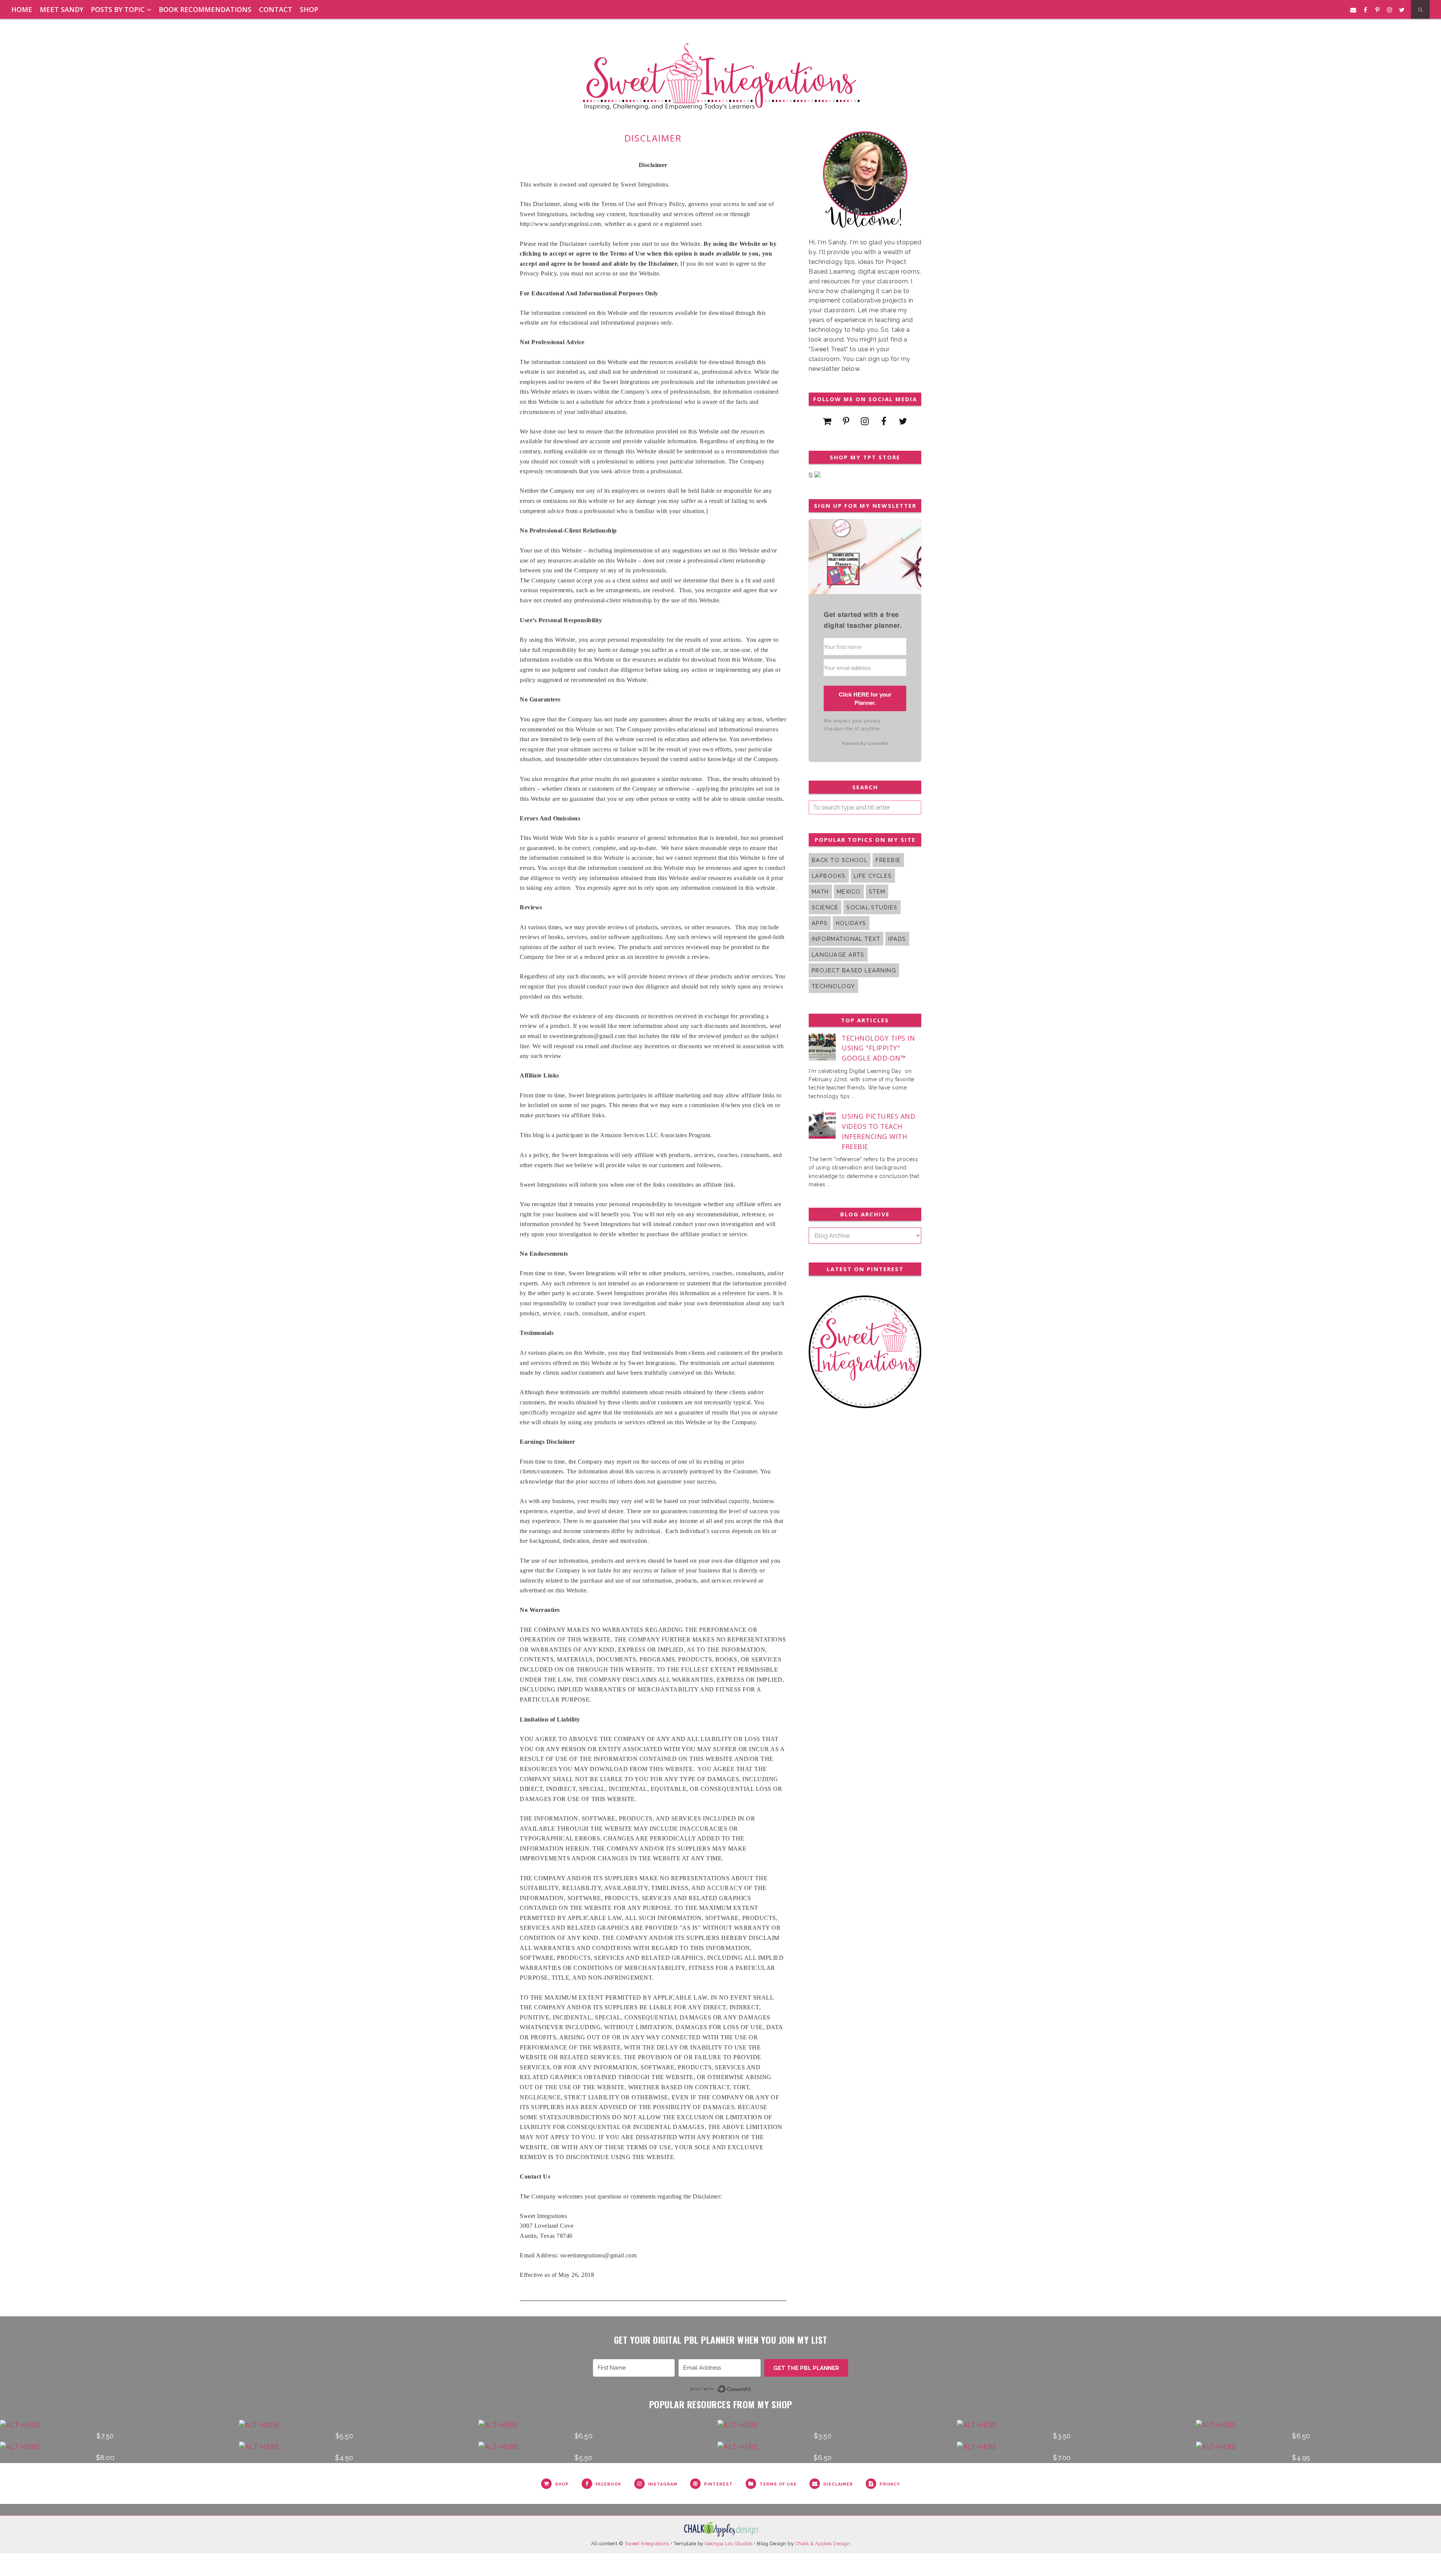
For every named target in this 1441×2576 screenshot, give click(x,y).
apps (820, 923)
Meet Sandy (62, 9)
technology (833, 986)
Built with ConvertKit (751, 2388)
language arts (838, 955)
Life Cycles (873, 876)
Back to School (840, 860)
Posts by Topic (118, 9)
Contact (276, 9)
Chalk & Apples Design (823, 2544)
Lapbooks (829, 876)
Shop (309, 9)
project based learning (854, 970)
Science (825, 907)
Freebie (888, 860)
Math (820, 892)
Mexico (849, 892)
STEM (877, 892)
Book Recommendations (205, 9)
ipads (897, 939)
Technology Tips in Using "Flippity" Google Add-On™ (878, 1048)
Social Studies (872, 907)
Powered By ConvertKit (865, 743)
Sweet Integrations (647, 2544)
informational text (846, 939)
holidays (851, 923)
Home (22, 9)
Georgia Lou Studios (729, 2544)
